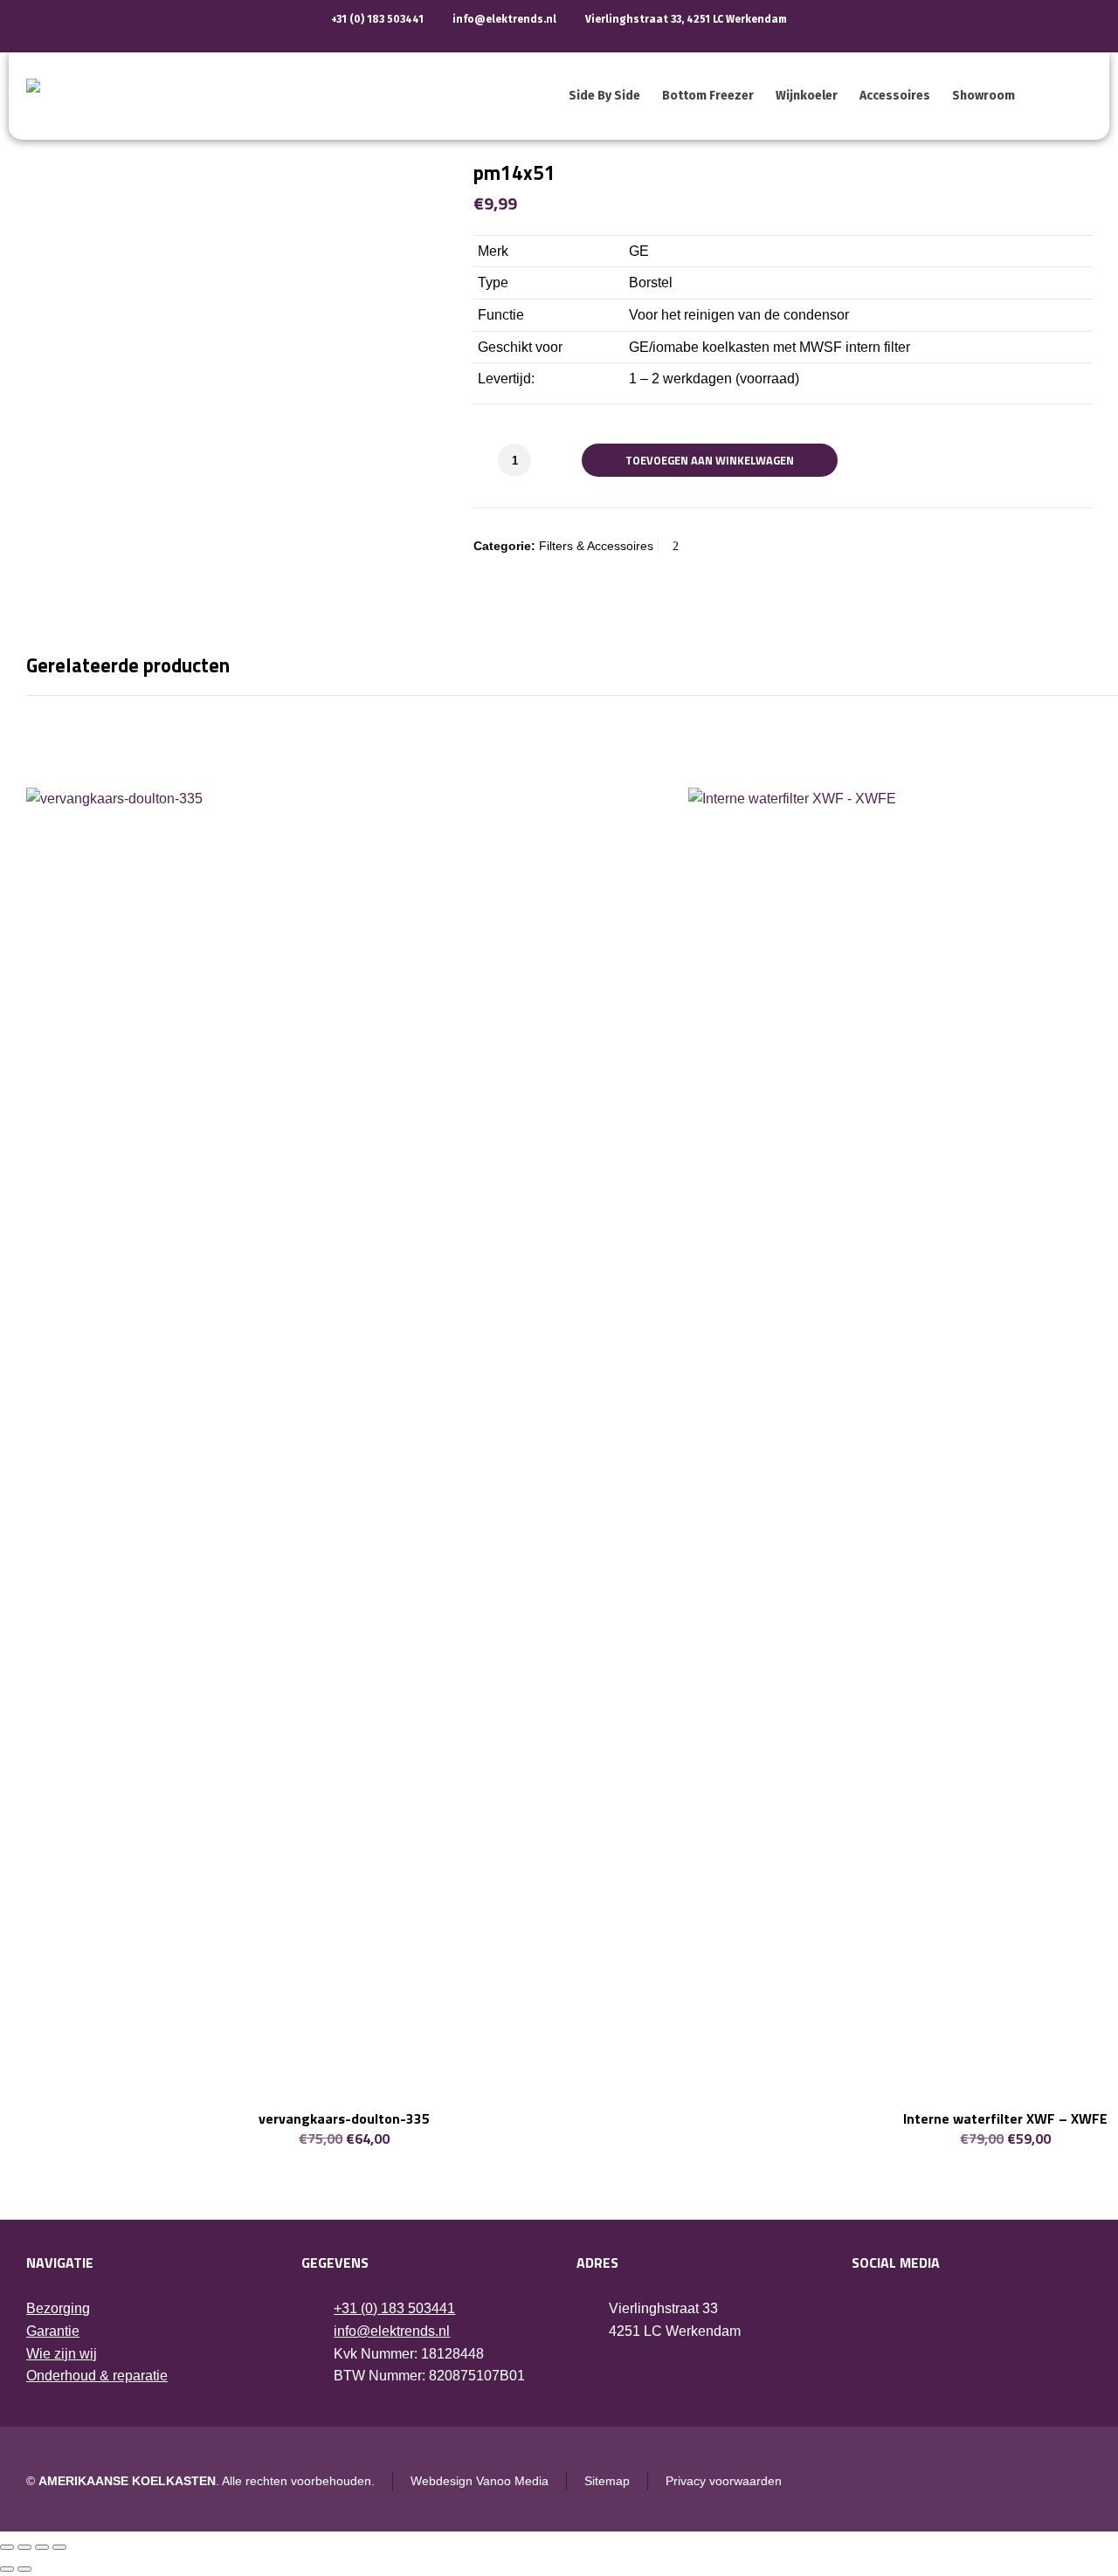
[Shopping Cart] (1080, 96)
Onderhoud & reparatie (97, 2376)
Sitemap (607, 2481)
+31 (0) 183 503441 (377, 19)
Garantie (53, 2331)
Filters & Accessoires (596, 546)
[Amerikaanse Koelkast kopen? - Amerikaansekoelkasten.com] (227, 96)
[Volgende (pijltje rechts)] (24, 2569)
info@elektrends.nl (504, 19)
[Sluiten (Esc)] (59, 2547)
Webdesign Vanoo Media (480, 2481)
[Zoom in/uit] (7, 2547)
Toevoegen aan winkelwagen (710, 460)
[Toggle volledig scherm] (24, 2547)
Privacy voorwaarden (724, 2481)
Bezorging (58, 2308)
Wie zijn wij (62, 2354)
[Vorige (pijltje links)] (7, 2569)
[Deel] (42, 2547)
